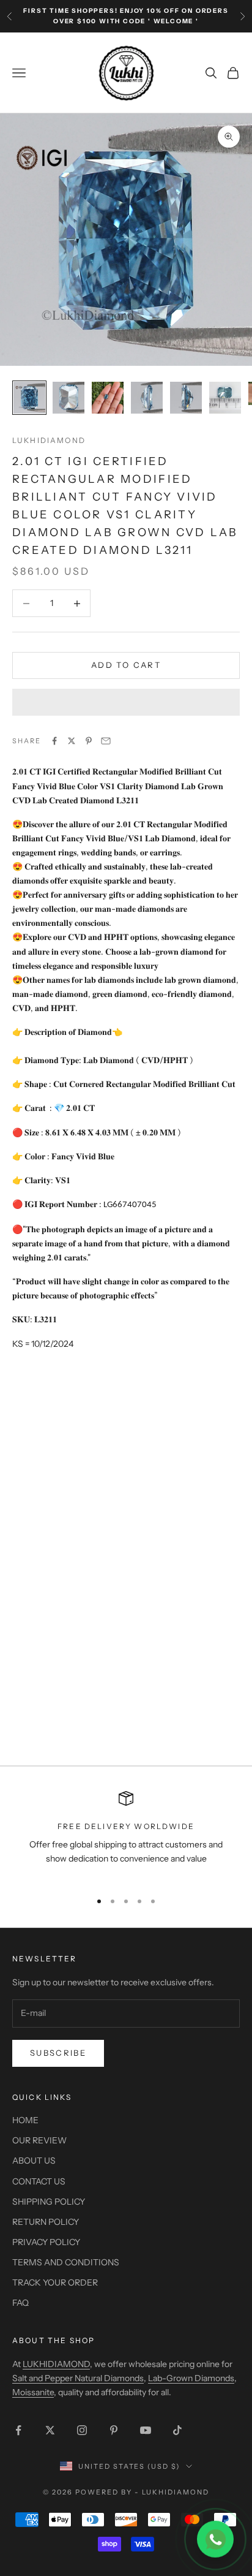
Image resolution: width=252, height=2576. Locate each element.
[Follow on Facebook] (18, 2430)
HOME (25, 2120)
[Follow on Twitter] (50, 2430)
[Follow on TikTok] (177, 2430)
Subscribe (58, 2053)
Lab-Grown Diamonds (191, 2378)
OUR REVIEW (39, 2140)
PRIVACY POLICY (46, 2242)
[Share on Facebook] (54, 741)
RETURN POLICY (46, 2222)
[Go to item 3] (108, 398)
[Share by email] (106, 741)
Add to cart (126, 665)
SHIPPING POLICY (49, 2202)
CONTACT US (39, 2181)
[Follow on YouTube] (146, 2430)
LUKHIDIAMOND (49, 440)
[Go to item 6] (225, 398)
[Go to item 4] (147, 398)
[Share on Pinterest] (89, 741)
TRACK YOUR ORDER (55, 2282)
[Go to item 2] (69, 398)
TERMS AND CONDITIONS (66, 2262)
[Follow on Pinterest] (114, 2430)
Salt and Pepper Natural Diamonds (78, 2378)
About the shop (54, 2340)
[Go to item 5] (186, 398)
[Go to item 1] (29, 398)
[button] (126, 702)
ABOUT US (34, 2161)
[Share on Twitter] (72, 741)
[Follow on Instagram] (82, 2430)
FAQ (20, 2303)
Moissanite (33, 2392)
